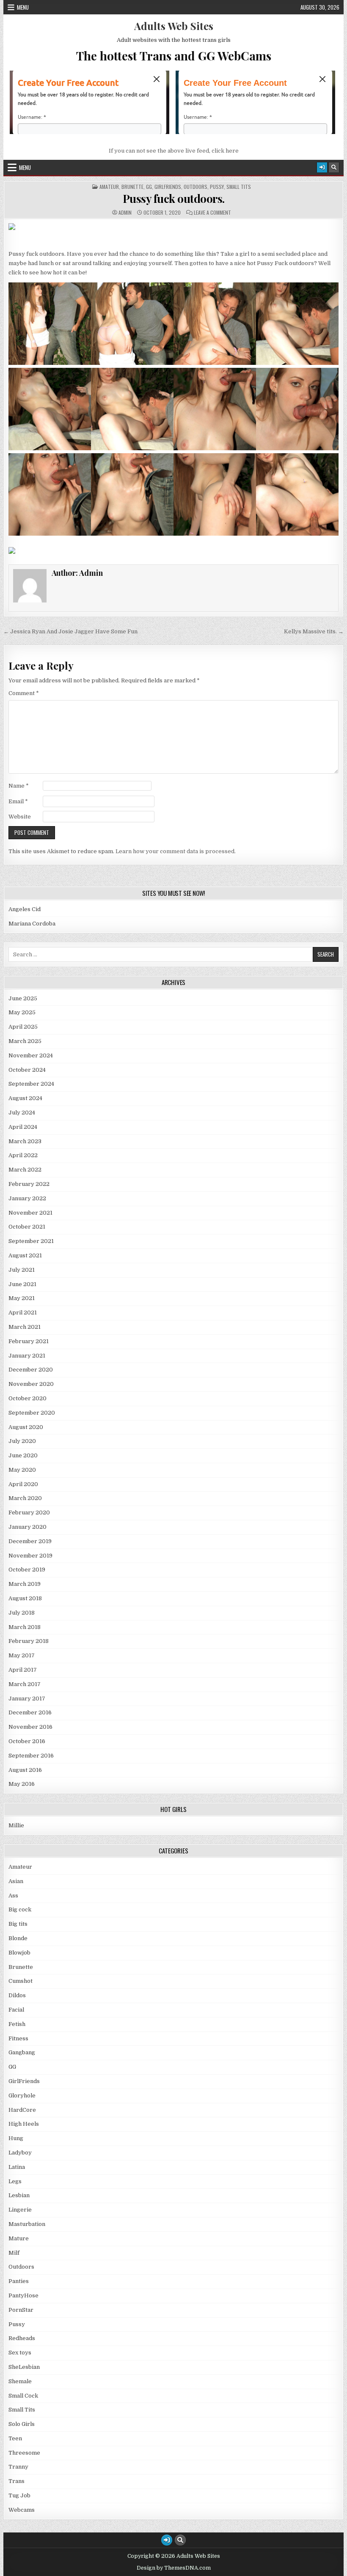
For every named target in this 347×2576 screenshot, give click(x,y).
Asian (16, 1881)
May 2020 (22, 1470)
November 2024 (31, 1055)
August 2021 (25, 1255)
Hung (16, 2138)
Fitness (18, 2038)
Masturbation (27, 2224)
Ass (13, 1896)
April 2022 (23, 1155)
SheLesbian (24, 2367)
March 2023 (25, 1141)
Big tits (18, 1924)
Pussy (217, 187)
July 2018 (22, 1613)
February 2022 (29, 1184)
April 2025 (23, 1027)
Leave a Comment (212, 213)
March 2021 (25, 1327)
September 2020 (32, 1413)
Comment (24, 693)
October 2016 (27, 1741)
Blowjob (19, 1953)
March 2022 (25, 1170)
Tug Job (19, 2495)
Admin (125, 213)
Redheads (22, 2338)
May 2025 (22, 1012)
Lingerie (20, 2210)
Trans (17, 2481)
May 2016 (22, 1784)
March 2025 (25, 1041)
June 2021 (22, 1284)
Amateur (109, 187)
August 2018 (25, 1598)
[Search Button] (334, 167)
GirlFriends (168, 187)
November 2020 (31, 1384)
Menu (23, 7)
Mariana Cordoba (32, 924)
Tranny (18, 2467)
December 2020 (31, 1370)
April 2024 (23, 1127)
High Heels (24, 2124)
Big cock (20, 1909)
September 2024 (31, 1084)
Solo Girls (22, 2424)
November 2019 (30, 1556)
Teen (15, 2438)
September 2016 (31, 1756)
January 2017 (27, 1699)
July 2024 (22, 1113)
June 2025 (23, 998)
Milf (14, 2253)
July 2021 (22, 1270)
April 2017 (23, 1670)
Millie (16, 1825)
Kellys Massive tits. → (314, 631)
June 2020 (23, 1455)
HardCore (22, 2110)
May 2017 (22, 1655)
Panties (19, 2281)
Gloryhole (22, 2096)
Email (18, 801)
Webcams (22, 2510)
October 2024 (27, 1070)
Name (19, 786)
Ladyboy (20, 2153)
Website (20, 817)
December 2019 (30, 1541)
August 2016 (25, 1770)
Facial (16, 2010)
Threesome (24, 2453)
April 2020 (23, 1484)
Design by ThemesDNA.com (174, 2568)
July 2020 (22, 1441)
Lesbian (19, 2195)
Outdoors (196, 187)
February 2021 (29, 1341)
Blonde (18, 1938)
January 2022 (27, 1198)
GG (149, 187)
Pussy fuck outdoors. (174, 198)
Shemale (20, 2381)
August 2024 (25, 1098)
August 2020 (26, 1427)
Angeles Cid (25, 909)
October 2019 (27, 1570)
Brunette (132, 187)
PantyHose (23, 2295)
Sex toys (20, 2353)
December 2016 (30, 1712)
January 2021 (27, 1356)
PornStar (21, 2310)
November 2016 (30, 1727)
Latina (17, 2167)
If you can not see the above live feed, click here (174, 151)
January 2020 (28, 1527)
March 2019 (25, 1584)
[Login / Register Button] (322, 167)
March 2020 (25, 1498)
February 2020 (29, 1512)
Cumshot (21, 1981)
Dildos (17, 1995)
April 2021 (23, 1313)
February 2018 (29, 1641)
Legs (15, 2181)
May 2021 (22, 1298)
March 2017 (25, 1684)
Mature (19, 2238)
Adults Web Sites (174, 26)
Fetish (17, 2024)
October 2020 (28, 1398)
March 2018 (25, 1627)
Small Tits (239, 187)
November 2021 (30, 1213)
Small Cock (23, 2396)
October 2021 (27, 1227)
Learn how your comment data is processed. (176, 851)
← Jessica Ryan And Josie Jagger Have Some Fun (70, 631)
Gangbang (22, 2052)
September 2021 (31, 1241)
